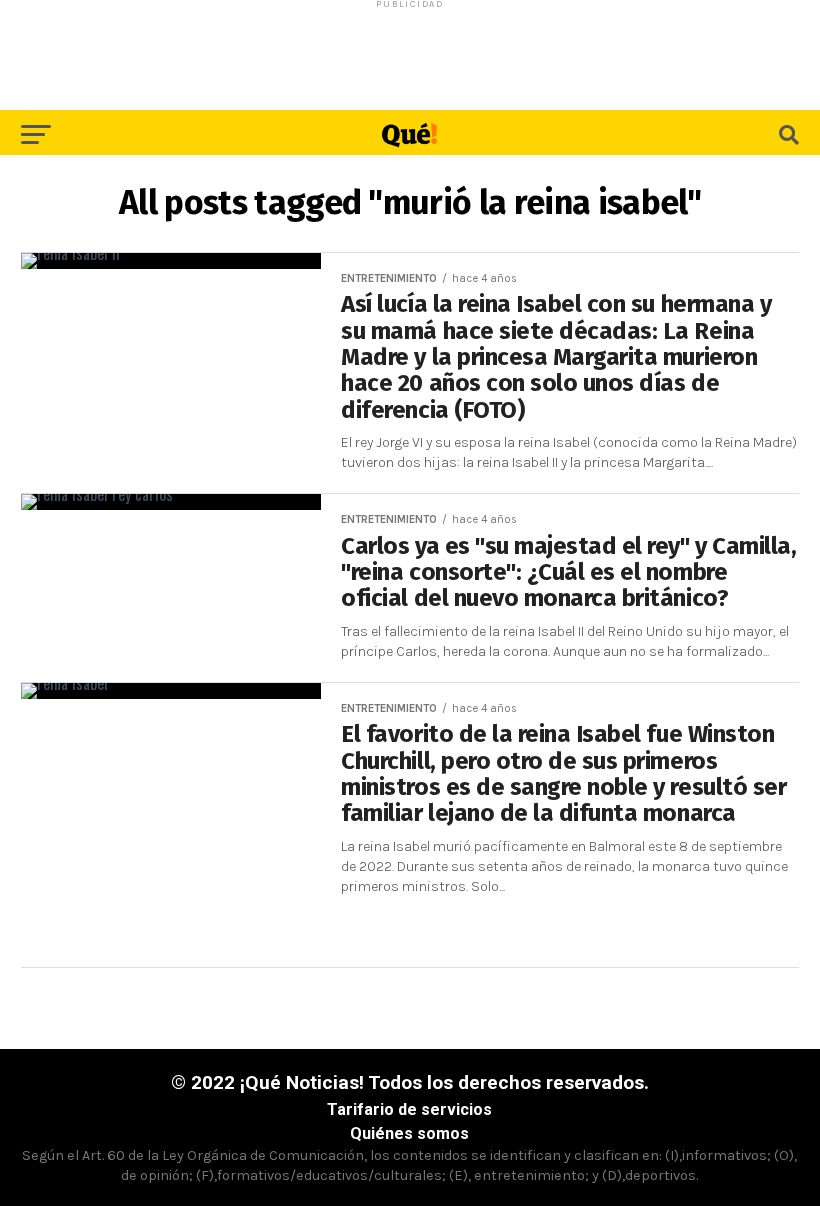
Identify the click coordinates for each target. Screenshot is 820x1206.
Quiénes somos (409, 1133)
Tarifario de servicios (409, 1109)
